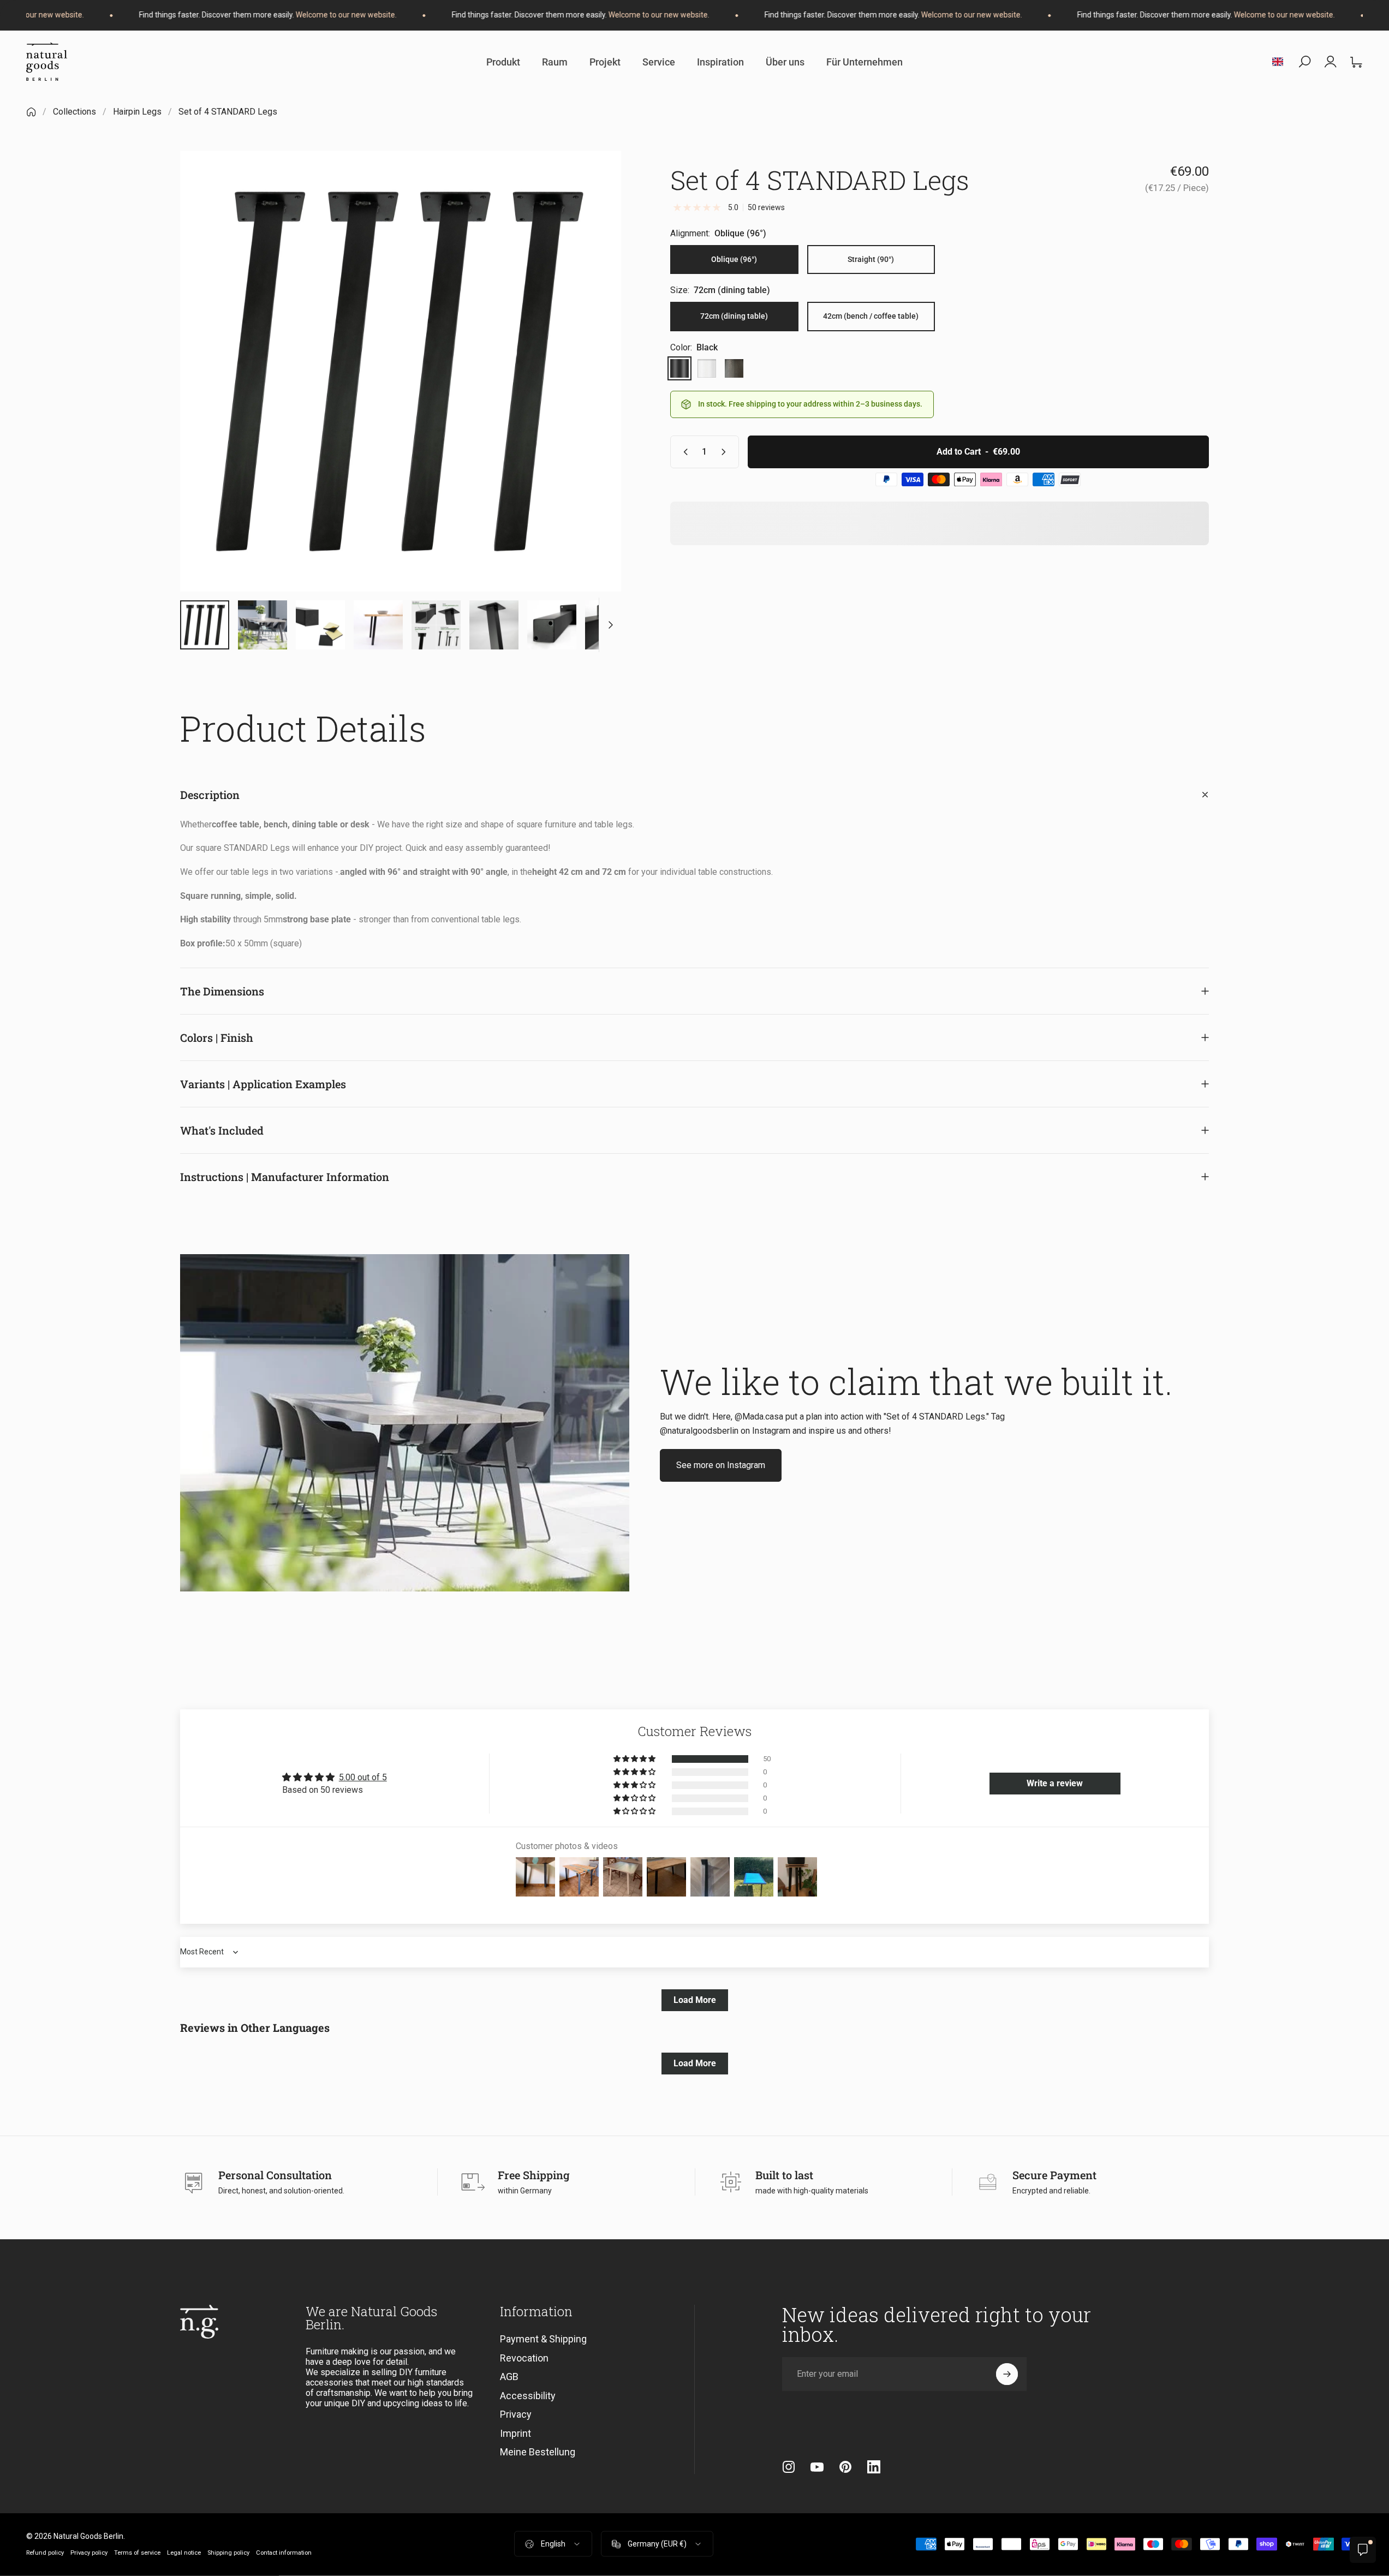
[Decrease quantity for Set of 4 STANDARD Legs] (683, 452)
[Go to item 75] (378, 625)
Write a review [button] (1055, 1783)
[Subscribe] (1007, 2374)
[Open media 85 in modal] (401, 371)
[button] (635, 1759)
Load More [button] (695, 2000)
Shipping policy (228, 2553)
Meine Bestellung (538, 2452)
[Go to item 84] (610, 625)
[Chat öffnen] (1363, 2550)
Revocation (524, 2357)
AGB (509, 2377)
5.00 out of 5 (363, 1777)
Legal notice (184, 2553)
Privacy (516, 2414)
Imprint (515, 2433)
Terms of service (137, 2553)
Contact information (284, 2553)
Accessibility (528, 2395)
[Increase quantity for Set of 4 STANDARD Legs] (726, 452)
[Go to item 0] (205, 625)
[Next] (593, 397)
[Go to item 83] (552, 625)
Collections (74, 112)
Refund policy (45, 2553)
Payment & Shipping (543, 2339)
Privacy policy (89, 2553)
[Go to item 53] (263, 625)
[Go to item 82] (494, 625)
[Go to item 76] (436, 625)
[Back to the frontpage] (31, 112)
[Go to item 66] (320, 625)
